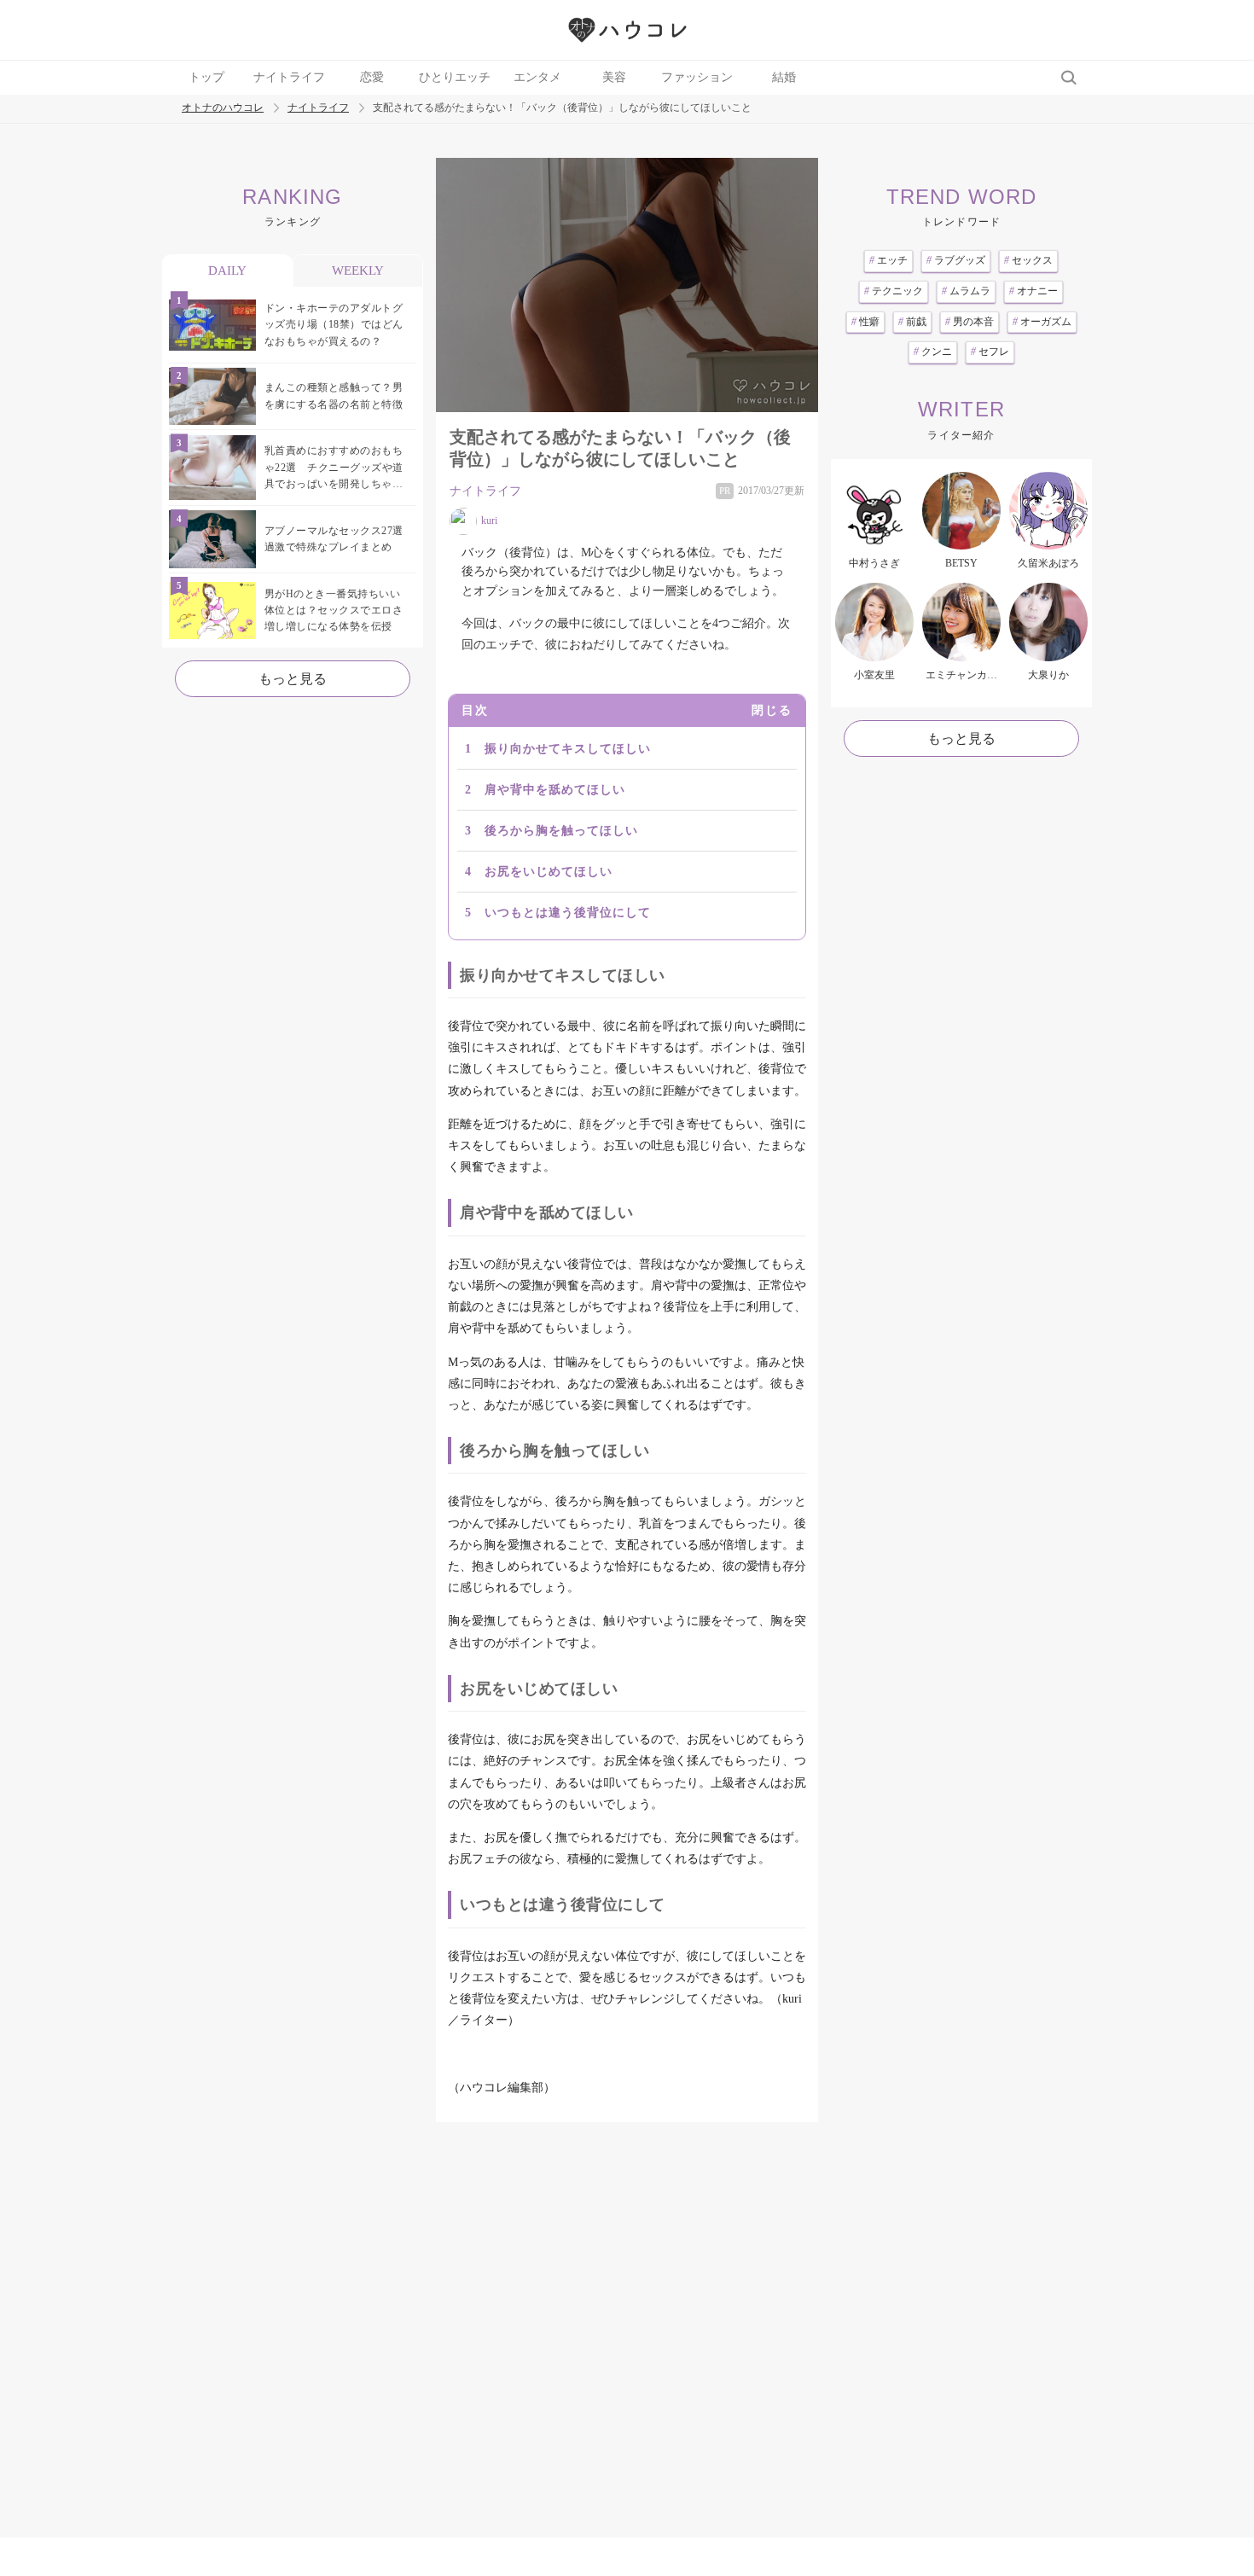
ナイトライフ (289, 77)
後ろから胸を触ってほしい (561, 831)
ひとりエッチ (455, 77)
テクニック (894, 291)
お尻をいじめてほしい (549, 872)
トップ (206, 77)
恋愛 (372, 77)
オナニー (1033, 291)
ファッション (697, 77)
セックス (1028, 260)
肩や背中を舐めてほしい (555, 790)
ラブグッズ (956, 260)
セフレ (990, 352)
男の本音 (970, 322)
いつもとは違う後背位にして (568, 913)
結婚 (784, 77)
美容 (614, 77)
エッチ (888, 260)
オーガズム (1042, 322)
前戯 (912, 322)
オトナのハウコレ (223, 108)
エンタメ (537, 77)
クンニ (933, 352)
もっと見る (293, 679)
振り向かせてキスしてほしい (568, 749)
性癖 (865, 322)
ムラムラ (966, 291)
